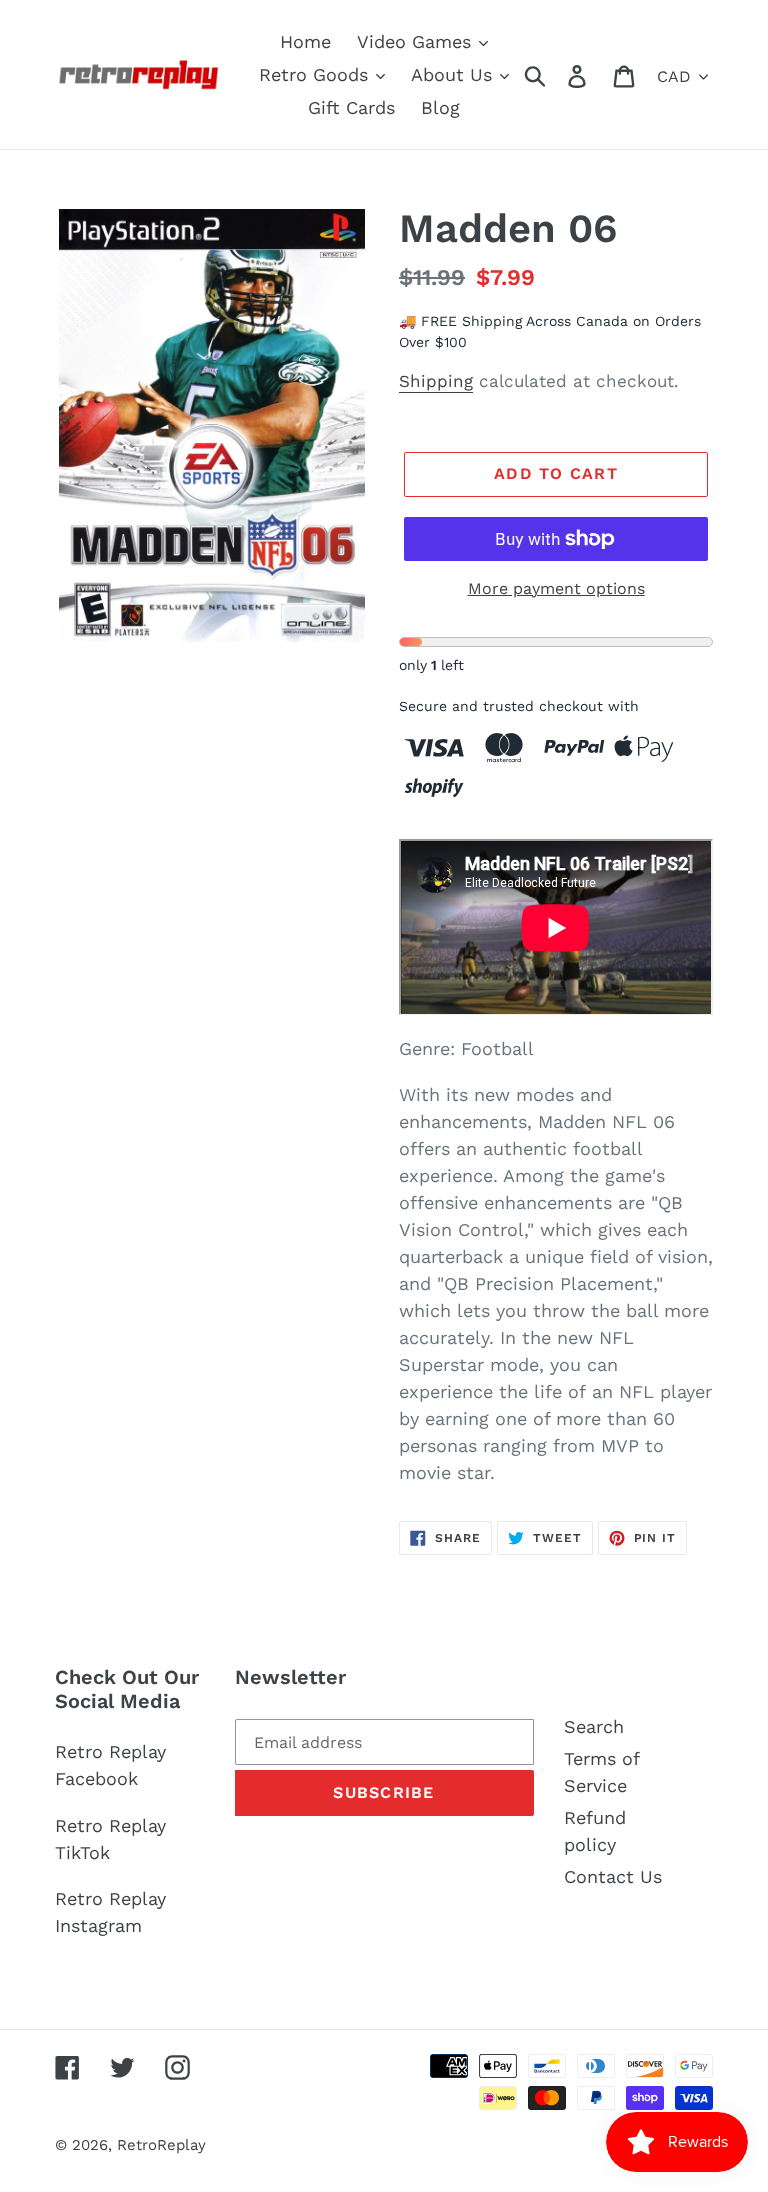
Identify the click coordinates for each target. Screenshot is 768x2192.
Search (594, 1726)
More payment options (556, 588)
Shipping (436, 381)
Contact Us (613, 1876)
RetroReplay (161, 2145)
